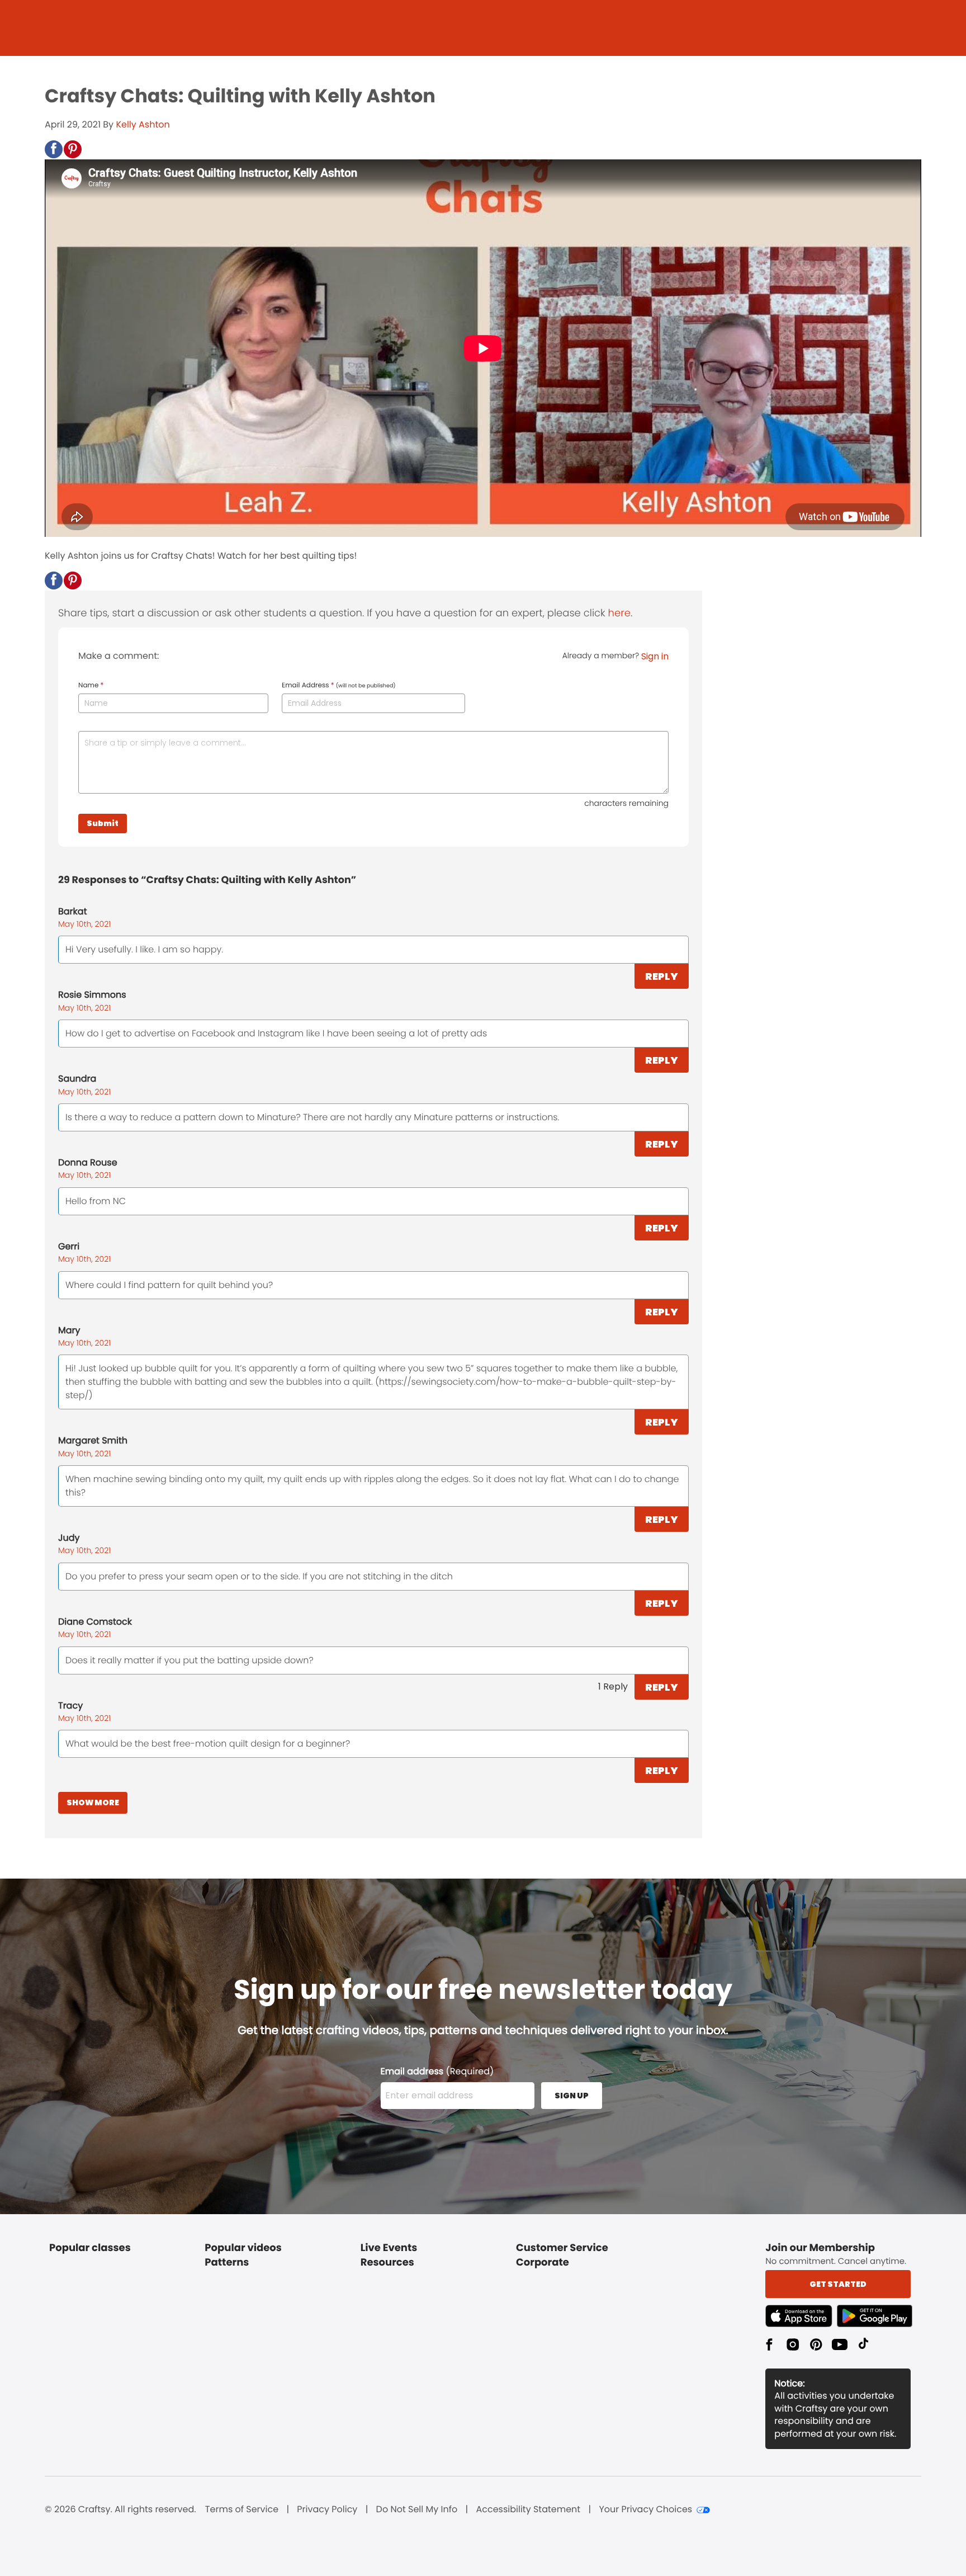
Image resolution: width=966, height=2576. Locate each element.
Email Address (339, 686)
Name (91, 686)
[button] (54, 149)
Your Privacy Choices (645, 2509)
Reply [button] (662, 976)
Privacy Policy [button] (327, 2509)
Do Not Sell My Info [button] (417, 2509)
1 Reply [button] (613, 1686)
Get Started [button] (838, 2284)
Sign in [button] (655, 656)
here (619, 613)
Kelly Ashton (143, 124)
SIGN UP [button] (572, 2096)
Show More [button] (93, 1803)
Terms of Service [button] (242, 2509)
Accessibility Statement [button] (528, 2509)
